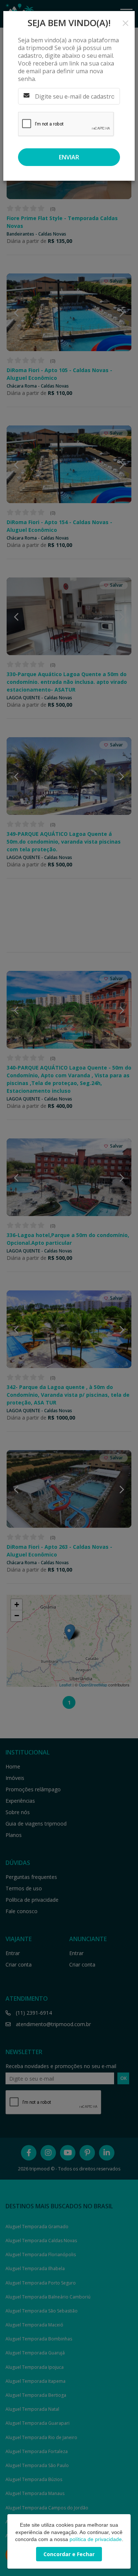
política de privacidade (96, 2539)
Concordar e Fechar (69, 2554)
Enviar (69, 157)
